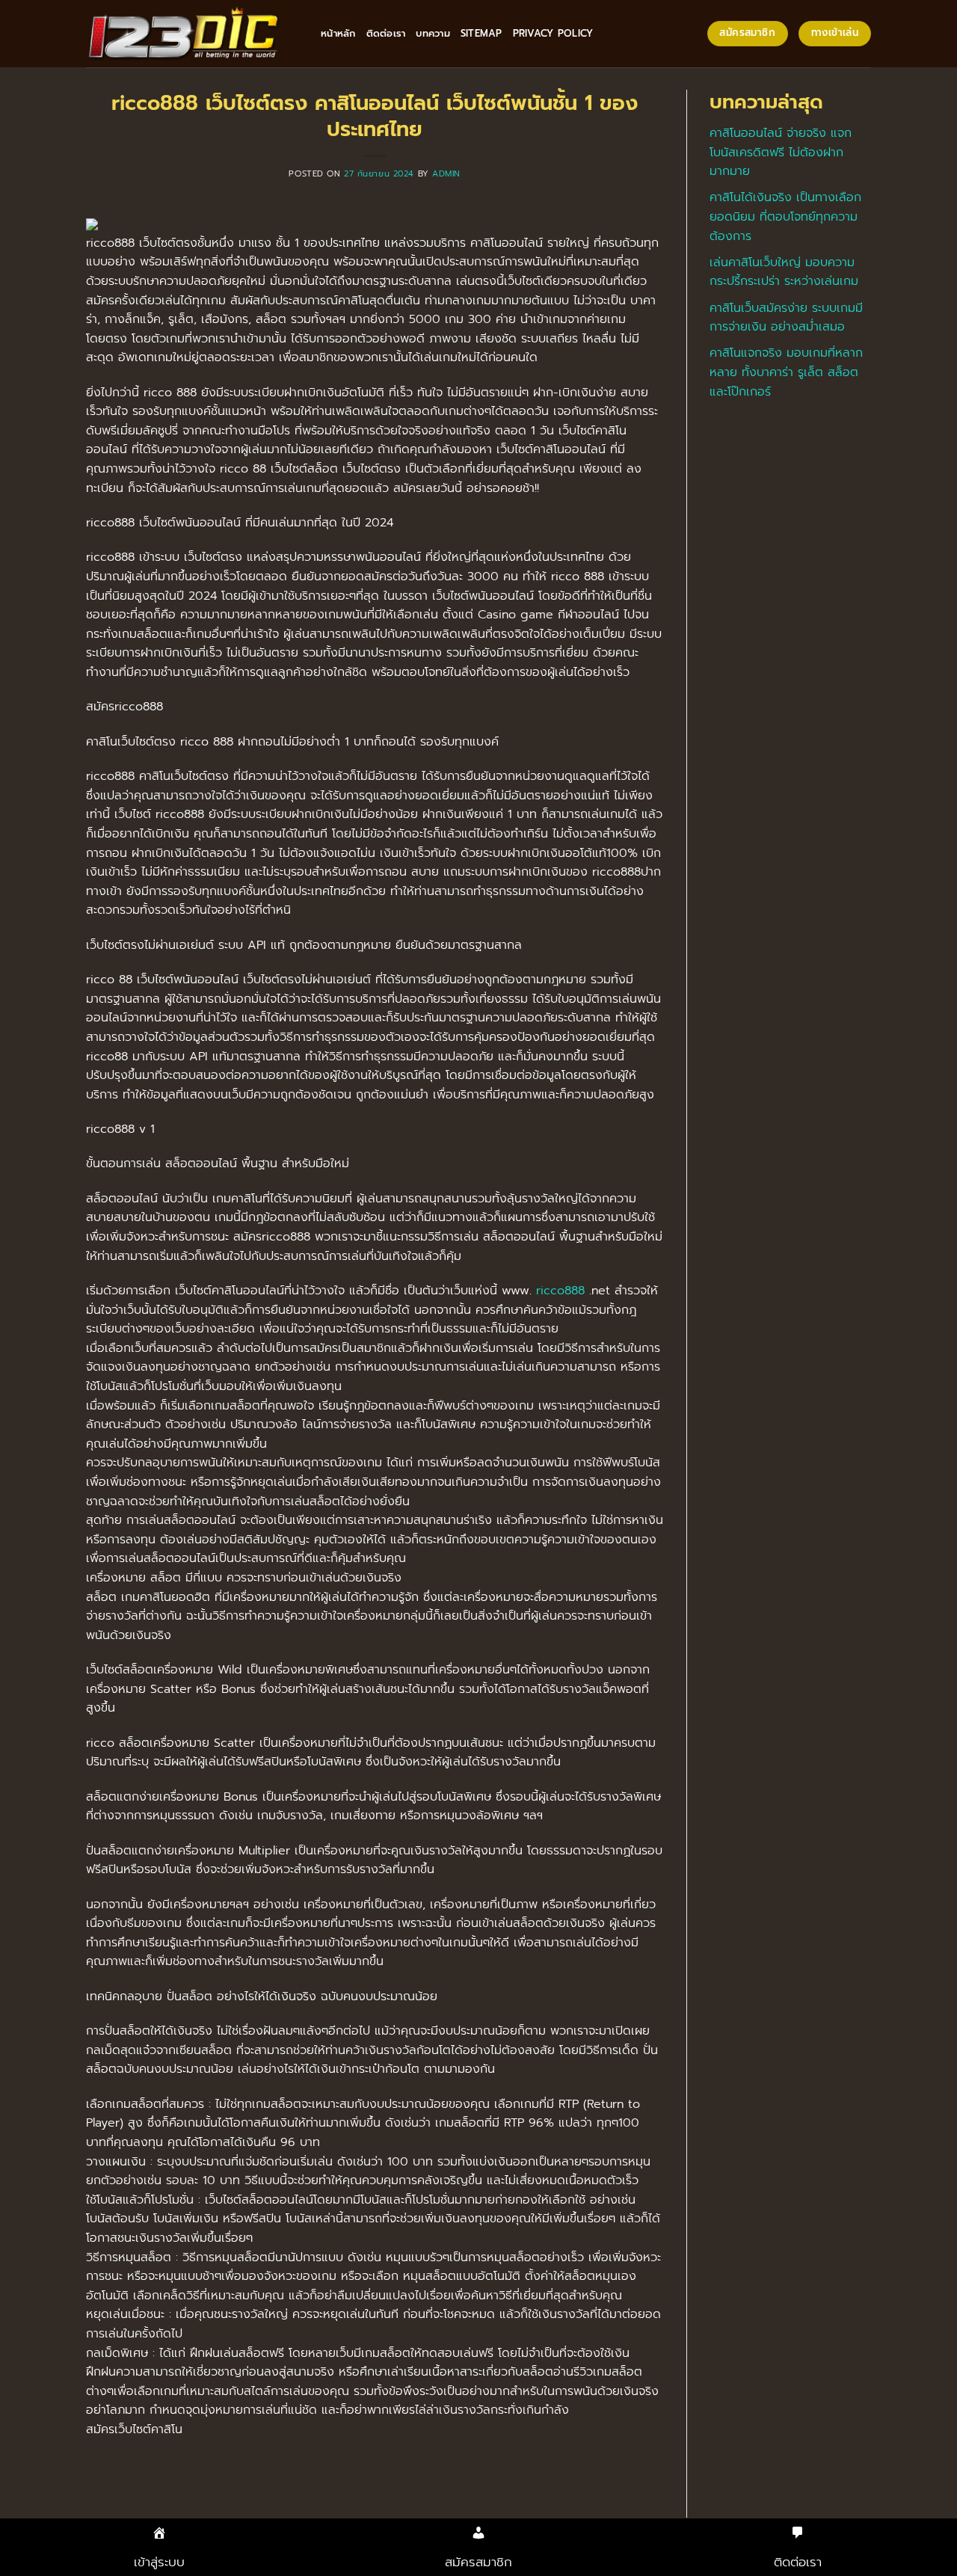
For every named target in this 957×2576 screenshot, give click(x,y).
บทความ (433, 33)
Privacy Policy (553, 33)
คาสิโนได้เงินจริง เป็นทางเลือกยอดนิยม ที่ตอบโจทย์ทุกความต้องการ (785, 216)
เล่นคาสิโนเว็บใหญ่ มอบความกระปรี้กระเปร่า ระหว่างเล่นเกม (784, 272)
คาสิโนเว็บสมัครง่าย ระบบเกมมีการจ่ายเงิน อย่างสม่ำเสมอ (786, 318)
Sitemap (481, 33)
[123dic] (192, 34)
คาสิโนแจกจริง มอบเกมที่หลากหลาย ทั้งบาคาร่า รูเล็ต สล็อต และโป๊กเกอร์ (786, 372)
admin (446, 174)
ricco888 (560, 1291)
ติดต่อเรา (386, 33)
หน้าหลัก (338, 33)
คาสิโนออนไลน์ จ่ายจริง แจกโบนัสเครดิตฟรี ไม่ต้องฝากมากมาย (781, 152)
